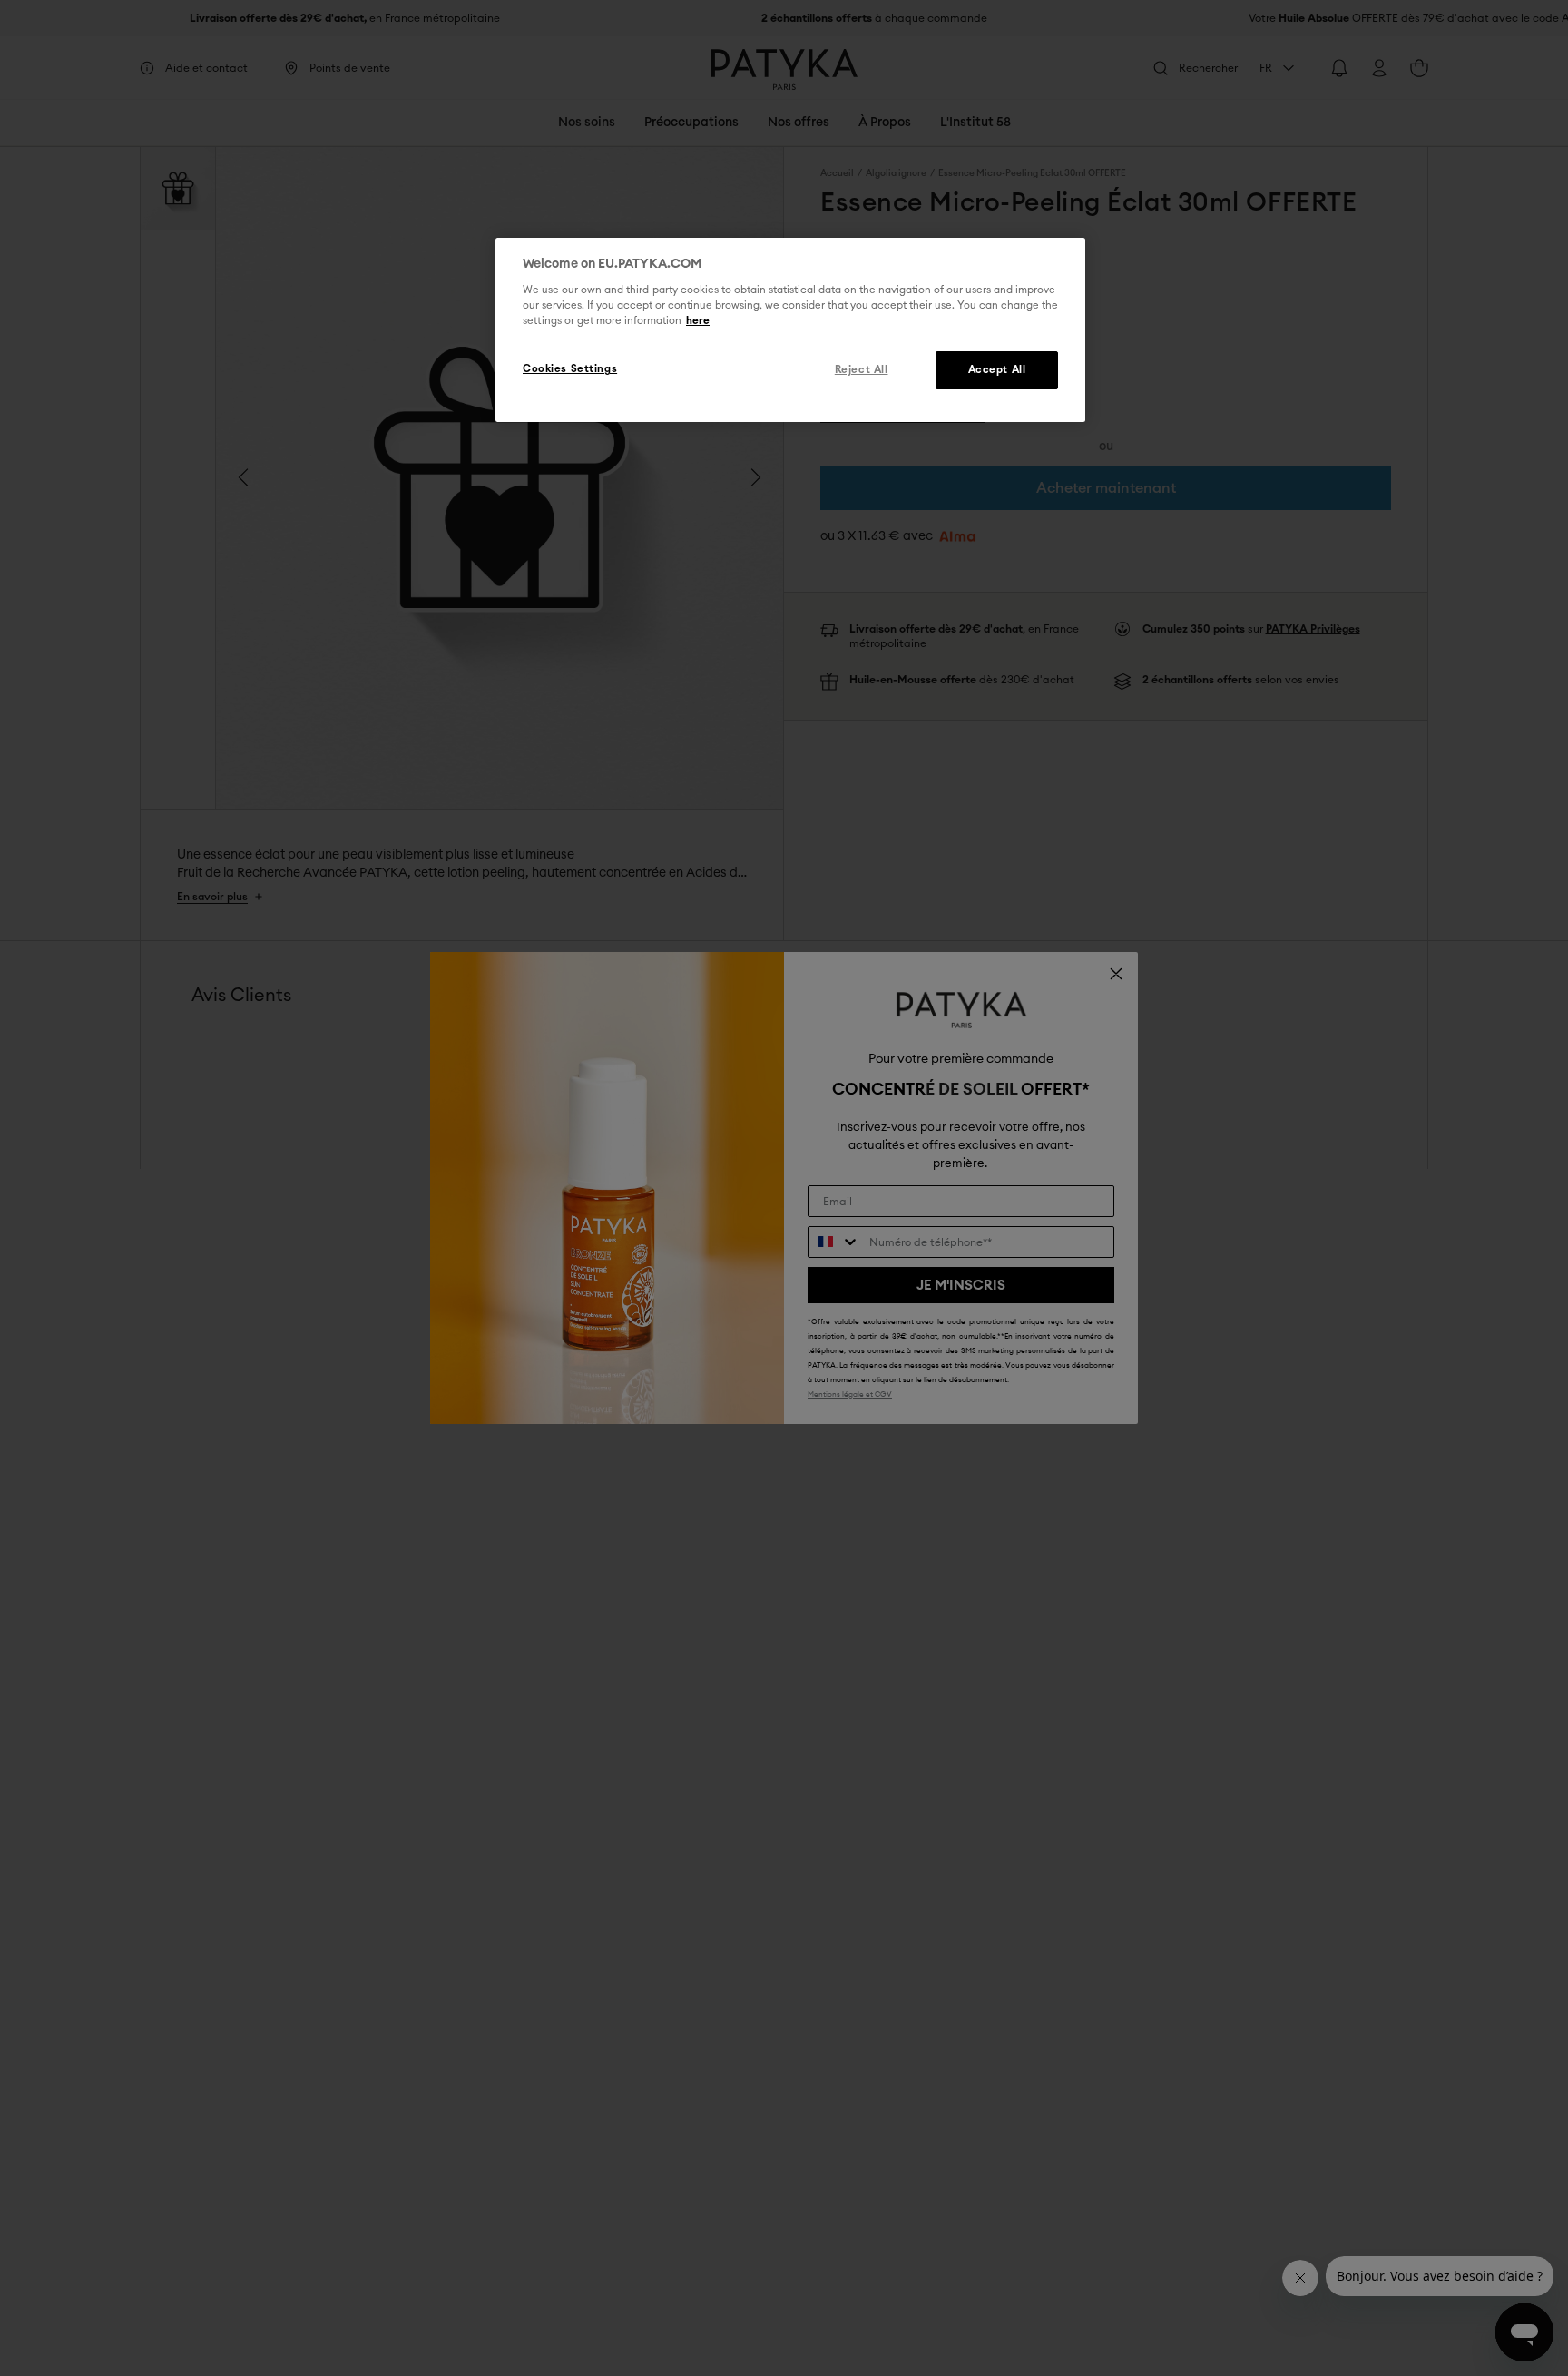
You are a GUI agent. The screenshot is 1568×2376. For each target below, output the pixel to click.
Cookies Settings (570, 370)
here (698, 322)
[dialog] (790, 330)
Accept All (997, 371)
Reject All (862, 371)
